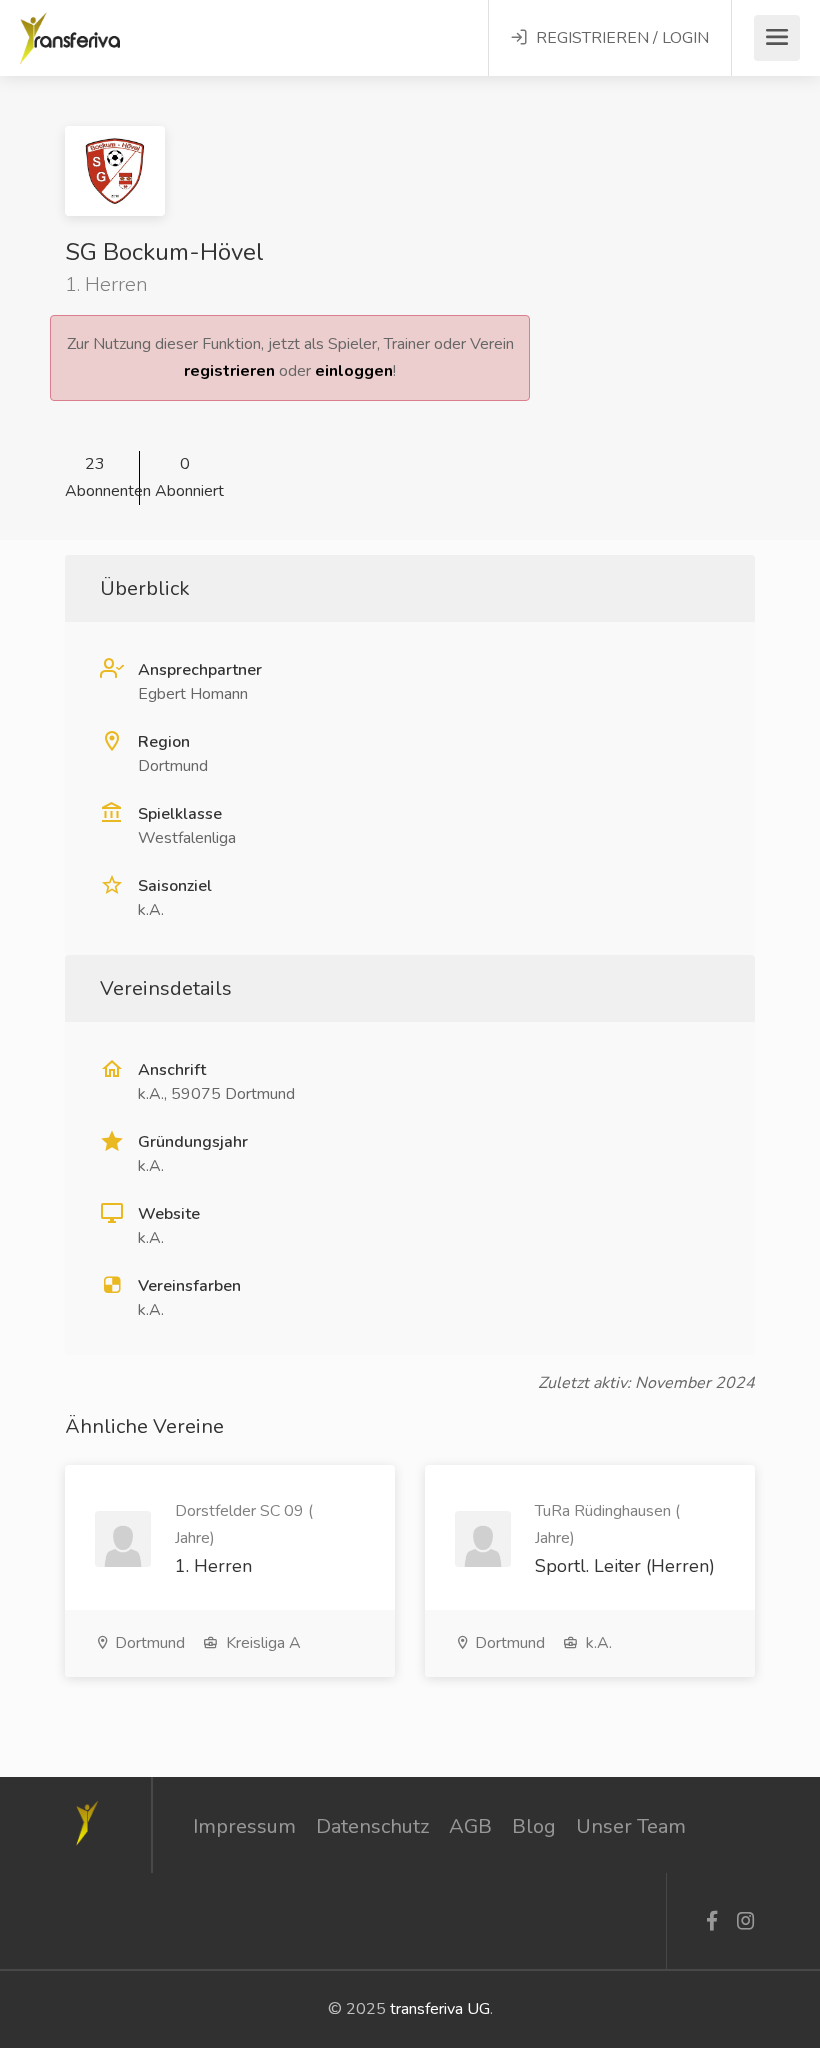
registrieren (229, 371)
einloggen (354, 371)
